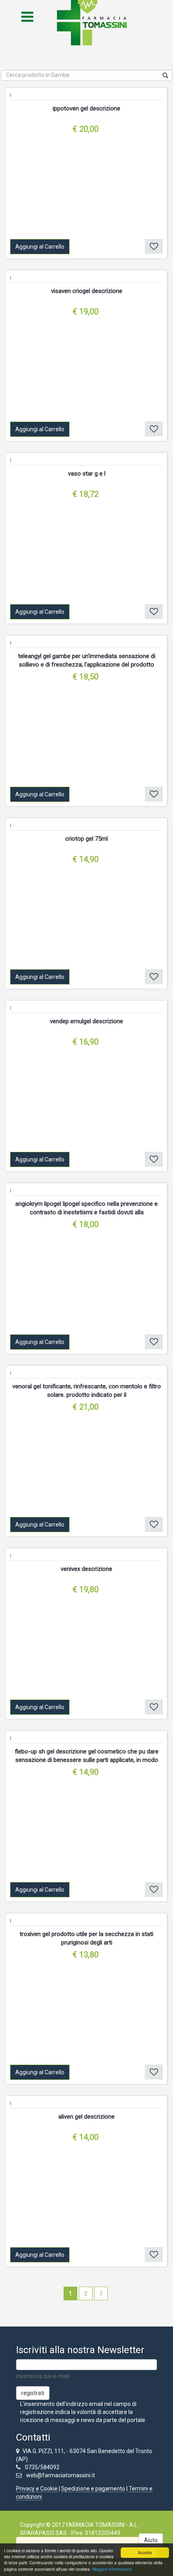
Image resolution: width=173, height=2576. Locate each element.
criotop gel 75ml (86, 839)
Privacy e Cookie (37, 2489)
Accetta (145, 2552)
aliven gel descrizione (86, 2117)
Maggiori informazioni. (112, 2569)
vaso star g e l (87, 474)
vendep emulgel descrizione (86, 1021)
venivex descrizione (86, 1569)
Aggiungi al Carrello (40, 247)
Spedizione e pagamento (93, 2489)
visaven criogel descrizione (87, 291)
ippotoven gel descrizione (86, 108)
